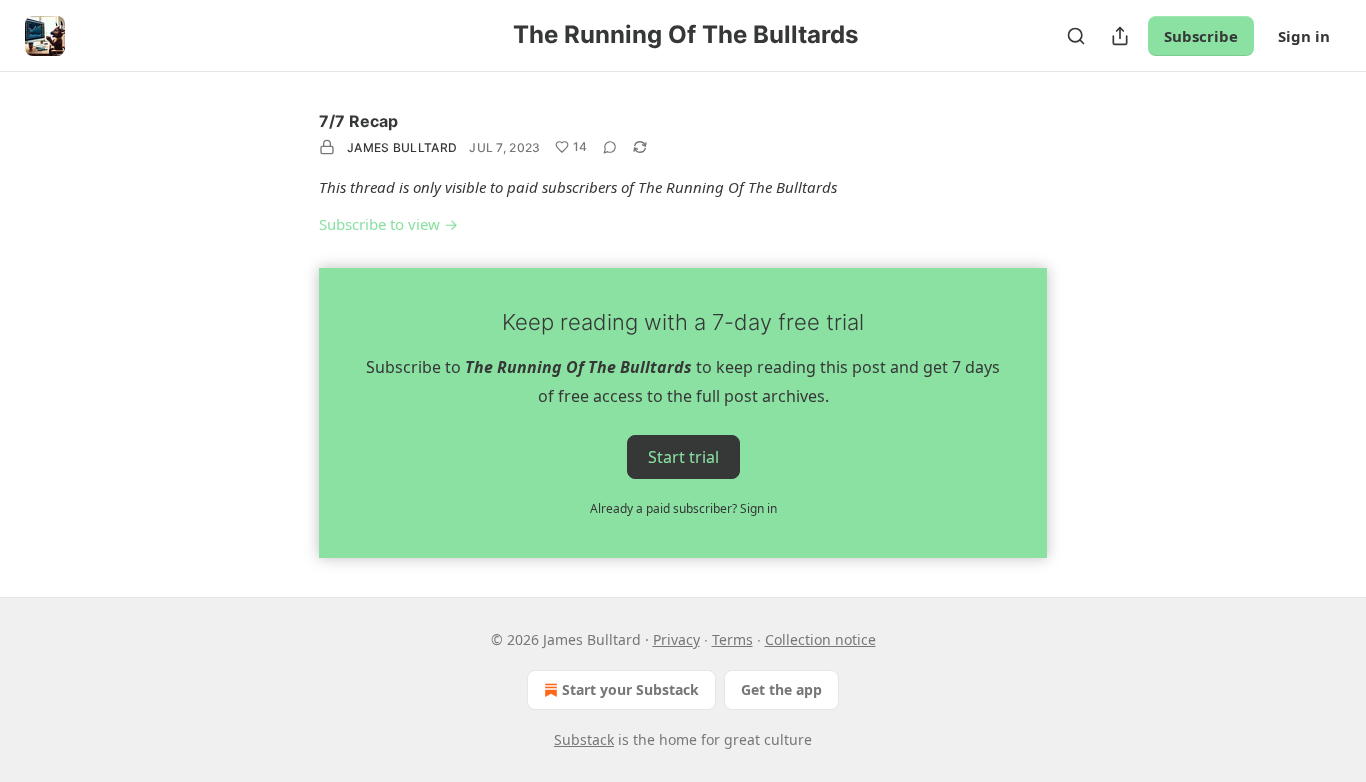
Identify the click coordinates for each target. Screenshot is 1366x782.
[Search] (1076, 36)
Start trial (683, 456)
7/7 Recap (358, 121)
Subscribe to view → (388, 224)
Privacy (676, 639)
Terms (732, 639)
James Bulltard (402, 147)
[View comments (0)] (610, 147)
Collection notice (820, 639)
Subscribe (1201, 36)
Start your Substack (630, 689)
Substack (584, 739)
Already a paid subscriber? (683, 508)
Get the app (781, 689)
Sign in (1304, 36)
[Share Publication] (1120, 36)
